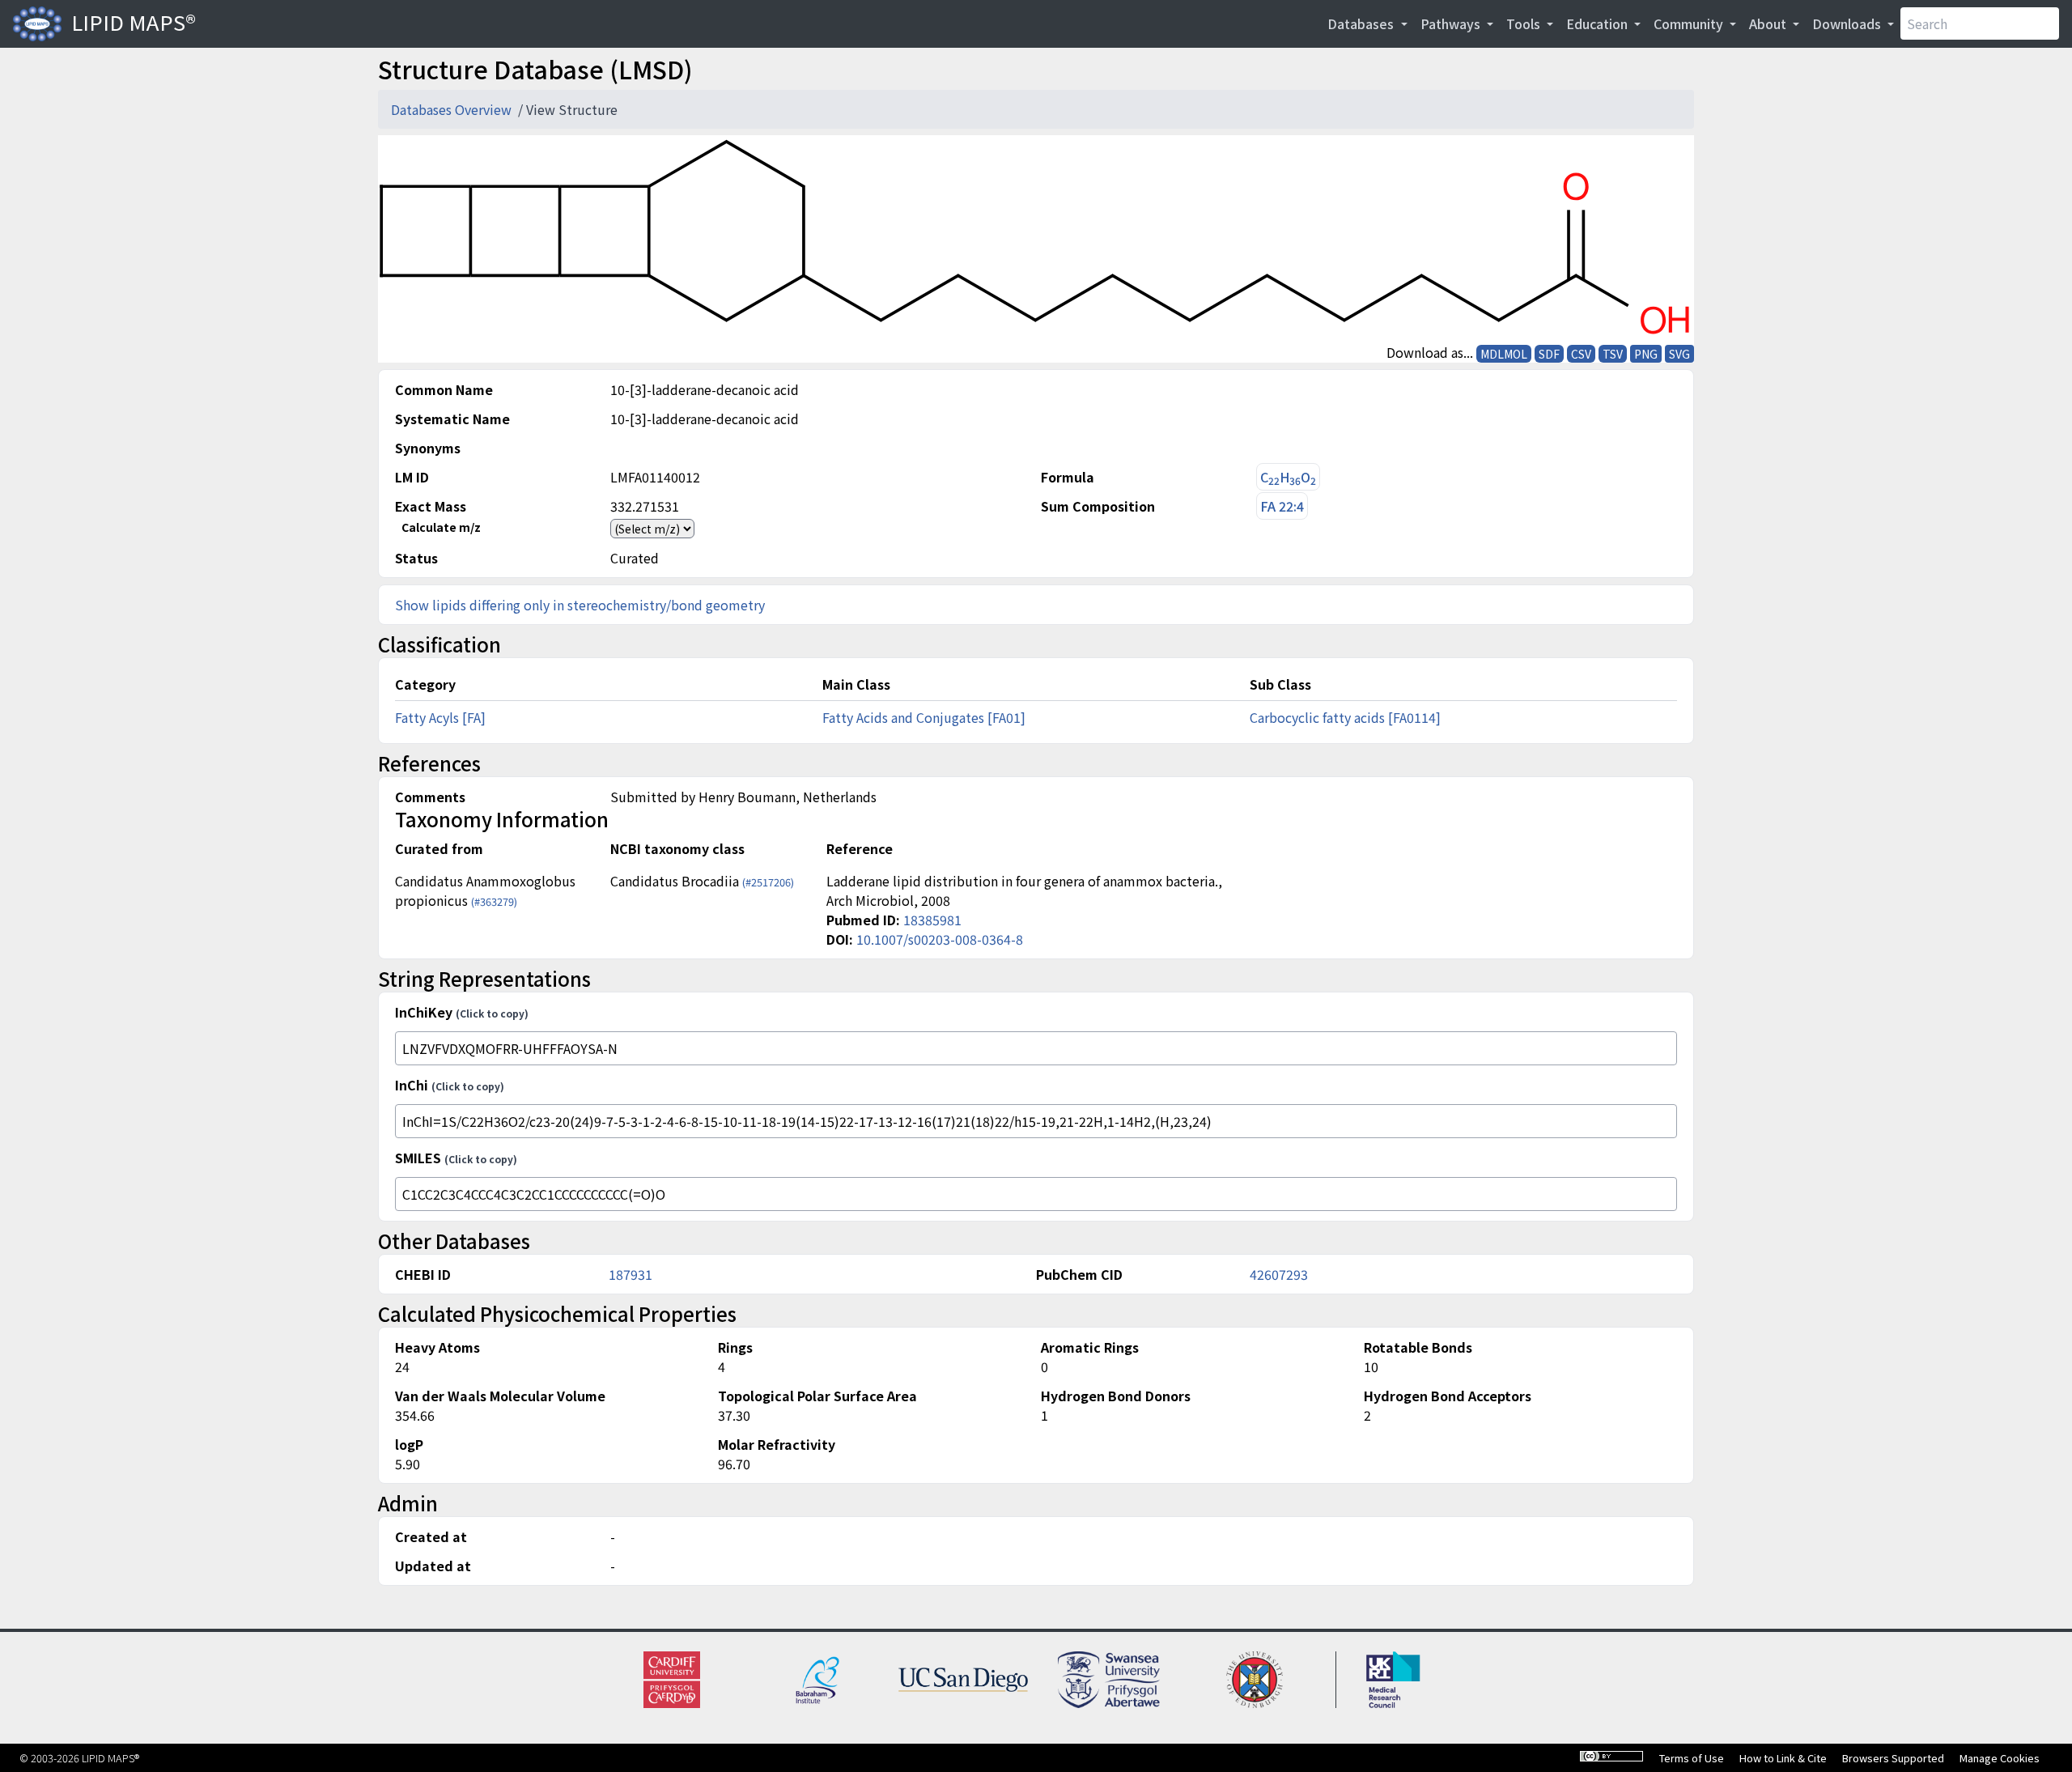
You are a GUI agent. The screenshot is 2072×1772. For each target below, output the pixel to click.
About (1769, 23)
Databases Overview (453, 109)
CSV (1581, 354)
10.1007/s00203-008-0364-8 (940, 939)
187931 (631, 1274)
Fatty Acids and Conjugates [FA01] (924, 717)
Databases (1362, 23)
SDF (1549, 354)
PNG (1646, 354)
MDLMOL (1504, 354)
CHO (1288, 477)
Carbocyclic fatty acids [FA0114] (1345, 717)
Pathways (1452, 23)
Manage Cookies (2000, 1758)
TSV (1613, 354)
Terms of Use (1692, 1758)
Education (1599, 23)
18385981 (932, 920)
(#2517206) (768, 882)
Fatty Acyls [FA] (440, 717)
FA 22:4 (1282, 506)
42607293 (1279, 1274)
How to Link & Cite (1783, 1758)
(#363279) (494, 901)
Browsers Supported (1893, 1758)
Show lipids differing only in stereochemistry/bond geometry (580, 605)
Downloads (1848, 23)
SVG (1679, 354)
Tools (1525, 23)
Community (1690, 23)
